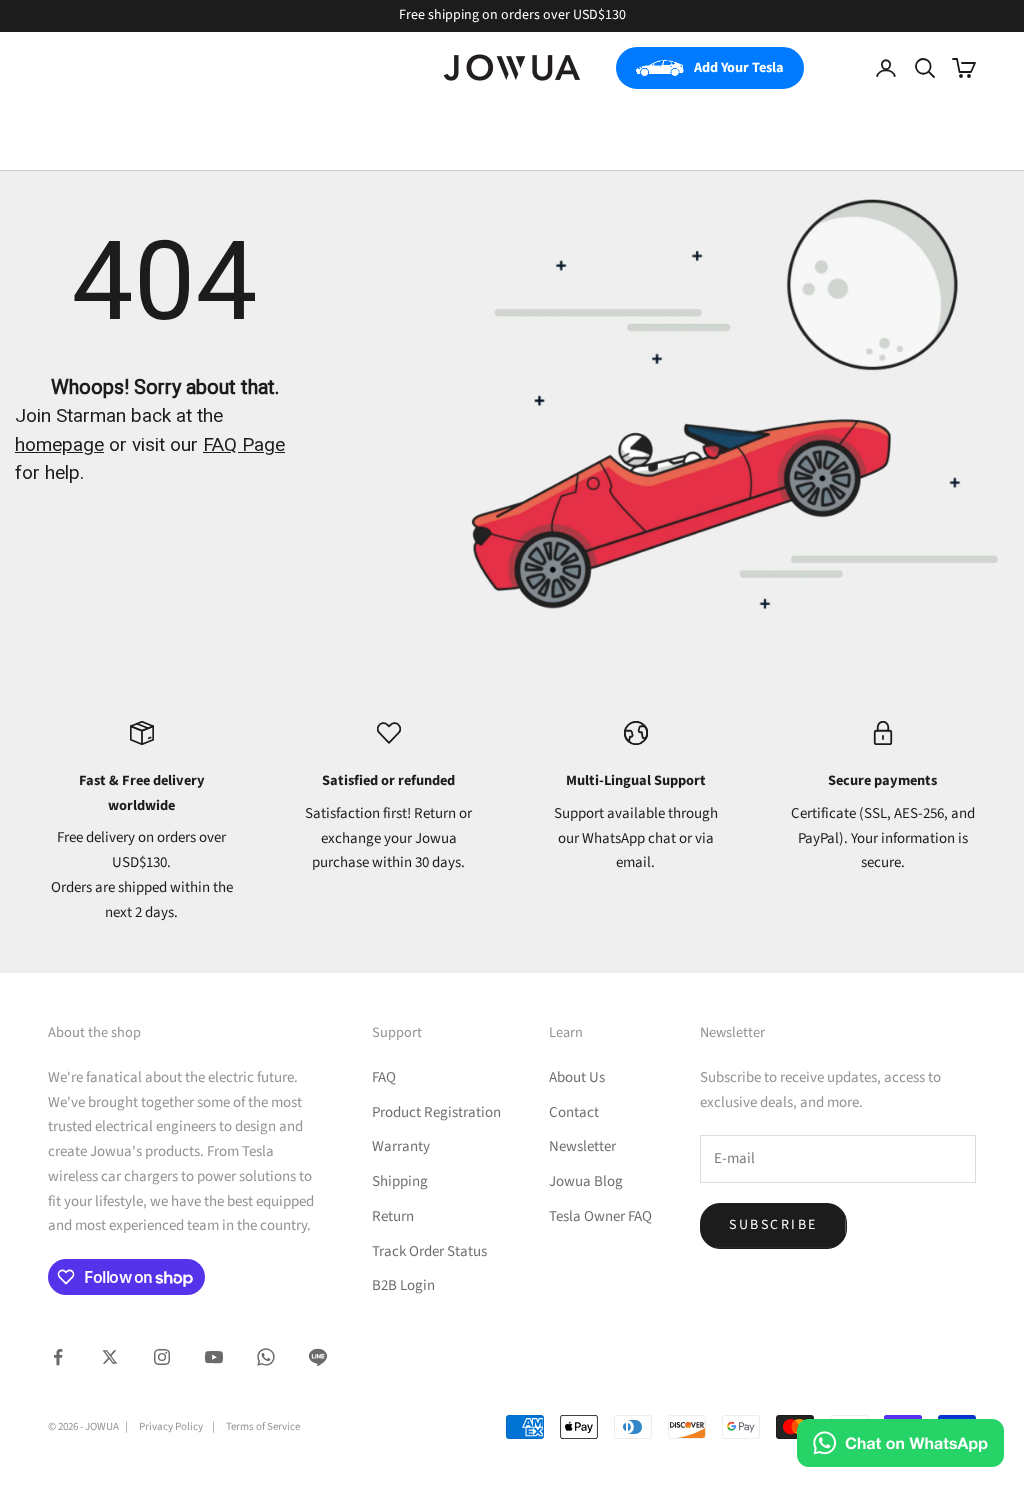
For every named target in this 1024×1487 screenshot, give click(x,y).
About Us (577, 1077)
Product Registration (436, 1112)
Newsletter (582, 1146)
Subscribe (773, 1225)
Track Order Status (429, 1251)
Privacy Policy (171, 1426)
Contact (574, 1112)
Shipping (400, 1181)
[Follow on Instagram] (162, 1357)
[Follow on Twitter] (110, 1357)
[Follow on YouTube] (214, 1357)
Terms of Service (263, 1426)
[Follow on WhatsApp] (266, 1357)
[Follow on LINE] (318, 1357)
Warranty (401, 1146)
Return (393, 1216)
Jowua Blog (586, 1181)
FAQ (384, 1077)
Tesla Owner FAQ (600, 1216)
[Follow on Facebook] (58, 1357)
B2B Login (403, 1285)
